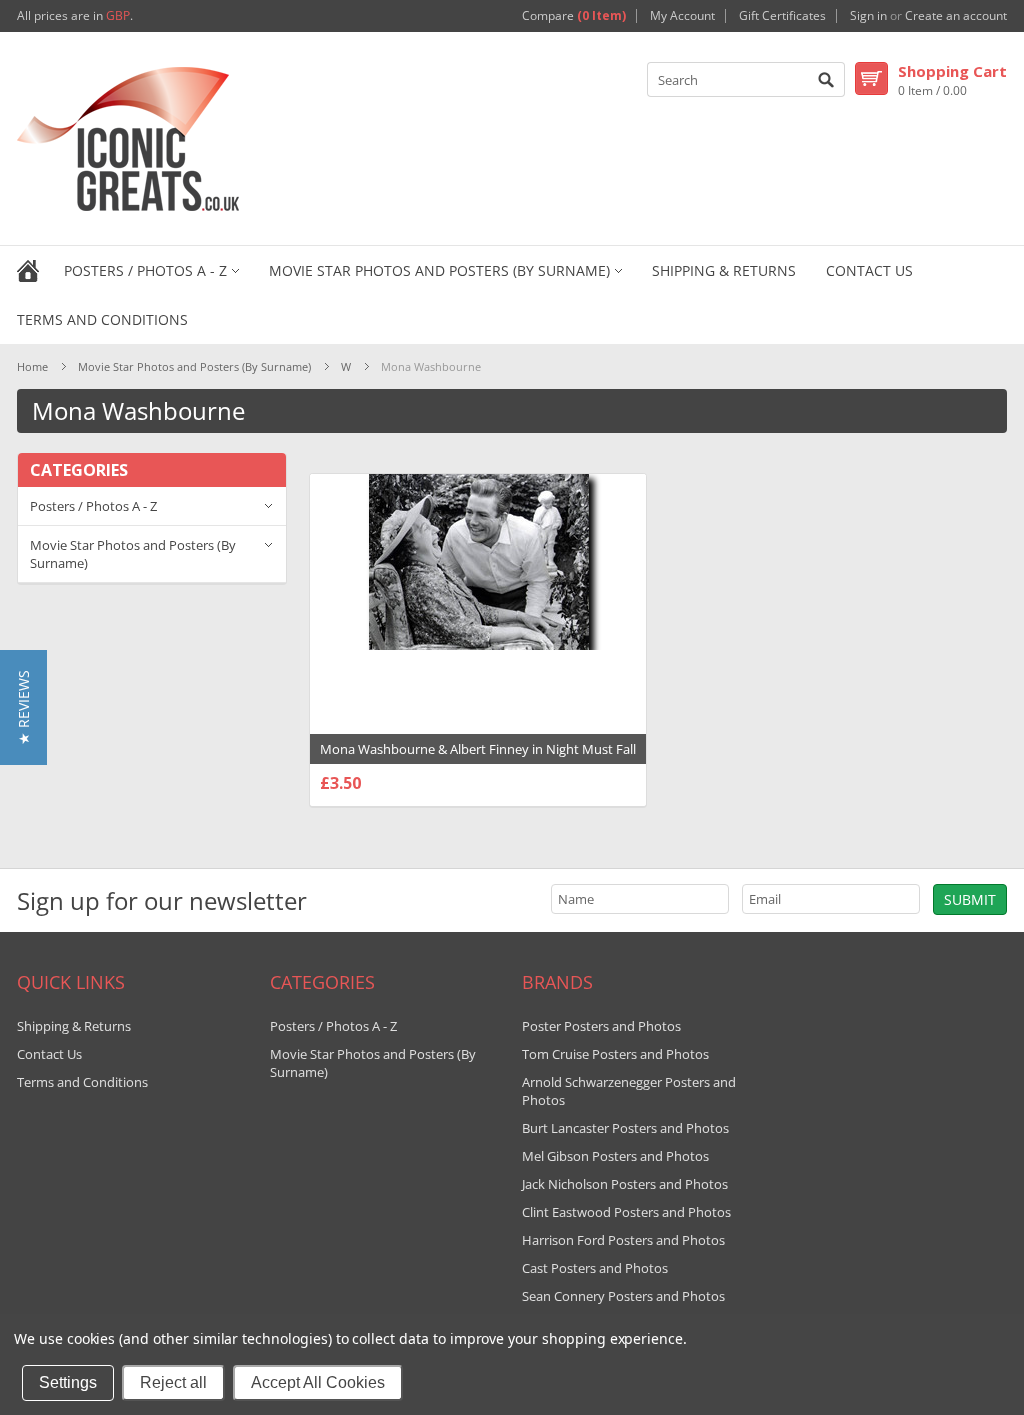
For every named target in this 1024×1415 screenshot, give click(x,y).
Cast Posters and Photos (595, 1268)
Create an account (956, 16)
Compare (574, 16)
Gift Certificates (782, 16)
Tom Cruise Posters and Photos (615, 1054)
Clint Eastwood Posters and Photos (626, 1212)
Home (32, 366)
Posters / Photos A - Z (145, 270)
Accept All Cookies (318, 1382)
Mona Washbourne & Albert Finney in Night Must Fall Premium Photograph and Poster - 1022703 (478, 759)
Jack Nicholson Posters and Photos (625, 1184)
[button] (23, 707)
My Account (682, 16)
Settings (68, 1382)
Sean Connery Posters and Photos (623, 1296)
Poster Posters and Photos (601, 1026)
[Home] (28, 269)
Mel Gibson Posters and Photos (615, 1156)
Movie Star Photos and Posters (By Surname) (439, 270)
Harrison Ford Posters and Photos (623, 1240)
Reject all (173, 1382)
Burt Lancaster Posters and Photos (625, 1128)
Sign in (868, 16)
